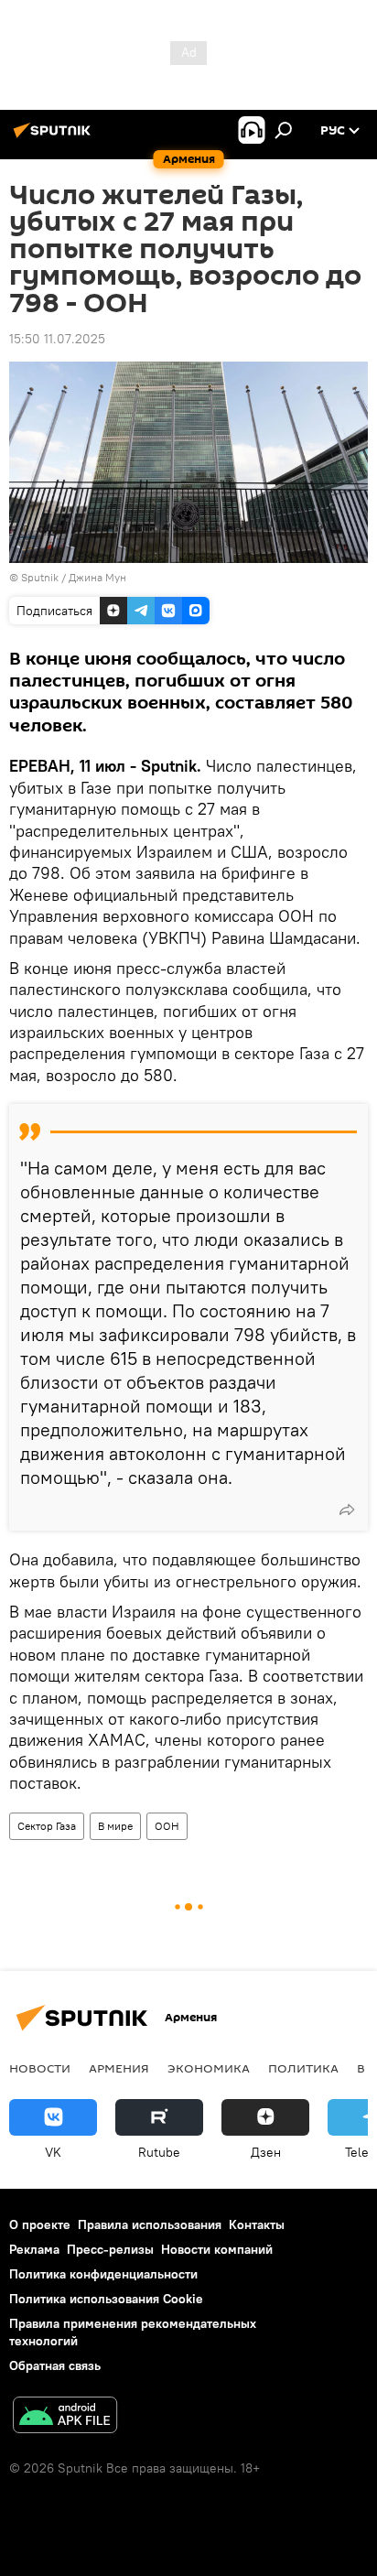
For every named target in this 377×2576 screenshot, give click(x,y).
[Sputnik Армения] (55, 137)
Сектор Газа (47, 1826)
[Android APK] (65, 2417)
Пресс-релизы (110, 2249)
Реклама (34, 2249)
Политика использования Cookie (106, 2299)
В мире (115, 1826)
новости (40, 2068)
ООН (167, 1826)
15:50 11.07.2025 (57, 339)
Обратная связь (55, 2365)
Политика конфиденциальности (103, 2274)
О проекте (40, 2224)
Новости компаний (217, 2249)
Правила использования (150, 2224)
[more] (347, 1510)
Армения (119, 2068)
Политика (303, 2068)
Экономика (209, 2068)
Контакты (257, 2224)
